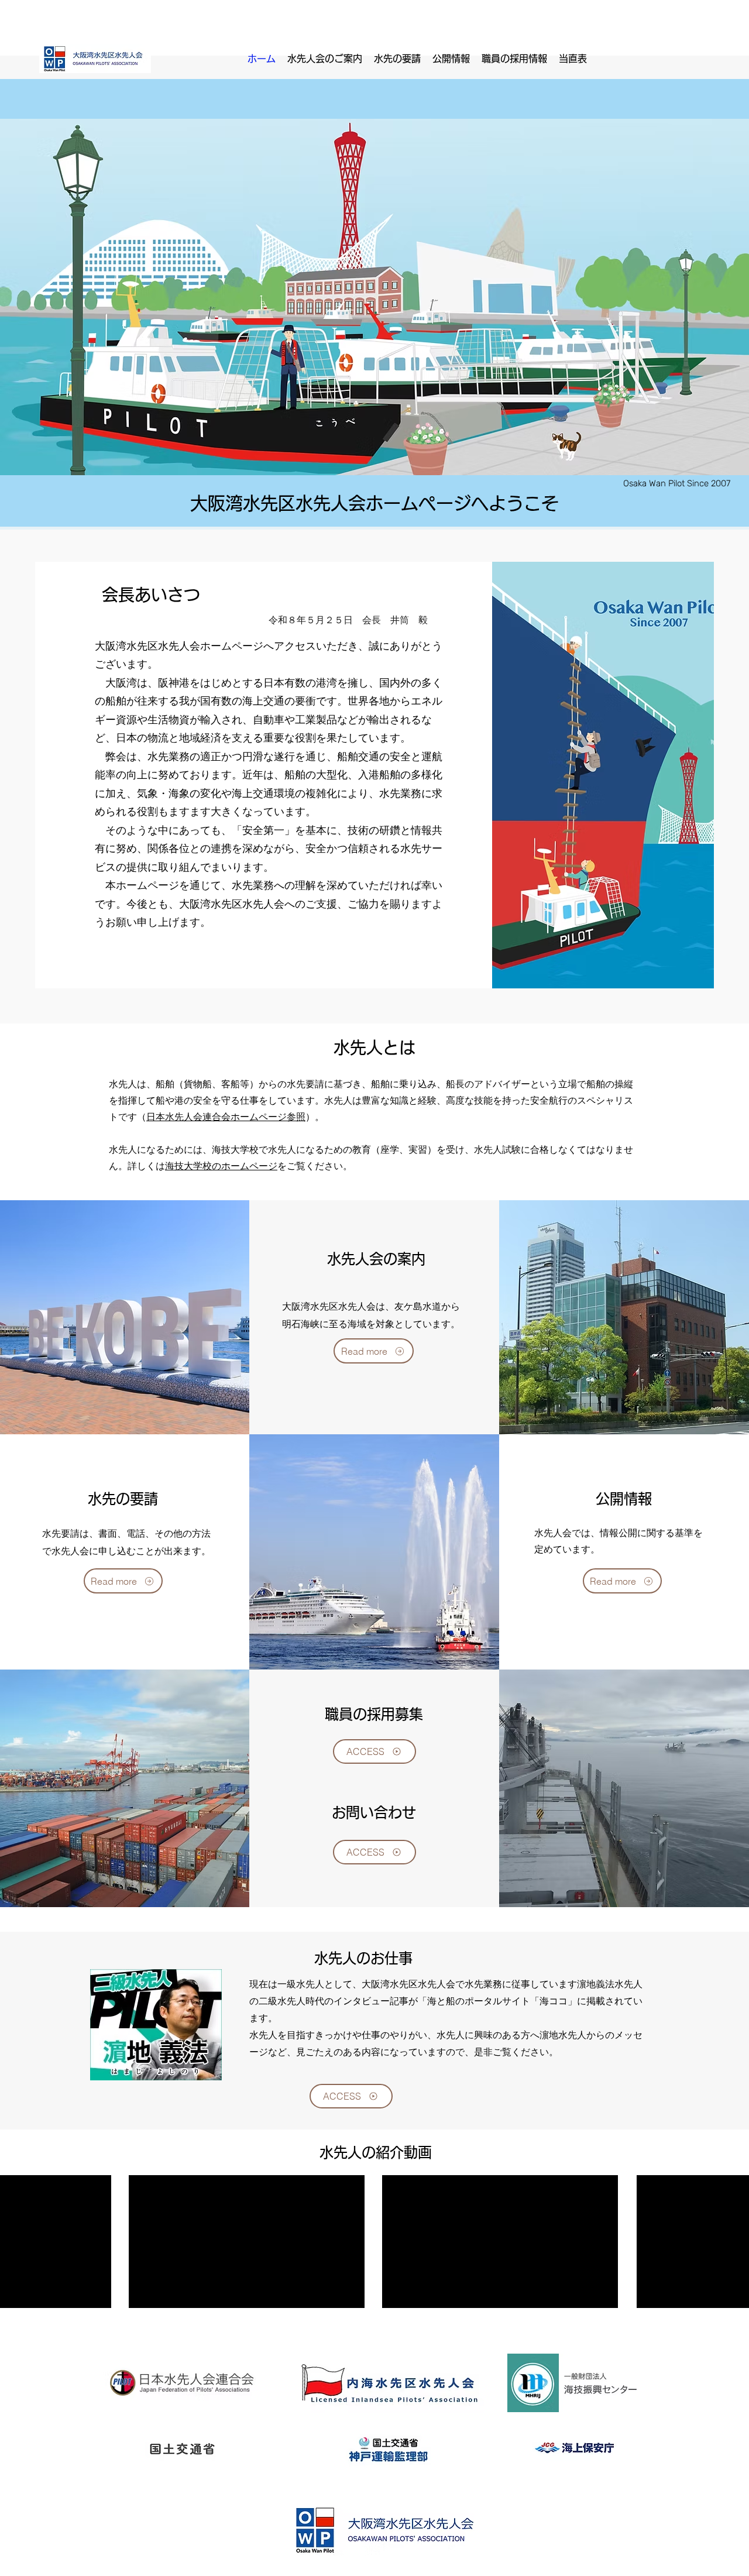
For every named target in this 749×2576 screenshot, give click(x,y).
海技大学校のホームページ (221, 1166)
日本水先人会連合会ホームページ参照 (226, 1117)
